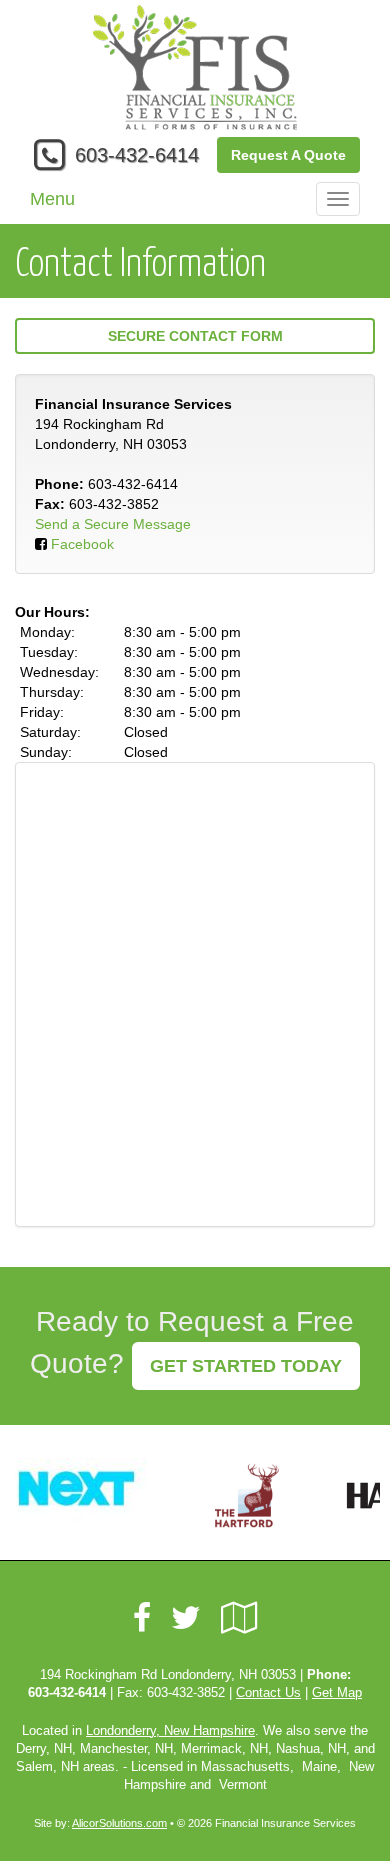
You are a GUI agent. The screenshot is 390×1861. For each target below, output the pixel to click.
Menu (52, 199)
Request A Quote (288, 155)
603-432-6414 (137, 155)
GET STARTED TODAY (246, 1366)
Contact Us (268, 1693)
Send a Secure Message (113, 524)
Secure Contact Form (195, 336)
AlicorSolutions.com (119, 1823)
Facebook (82, 544)
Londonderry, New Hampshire (170, 1731)
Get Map (337, 1693)
